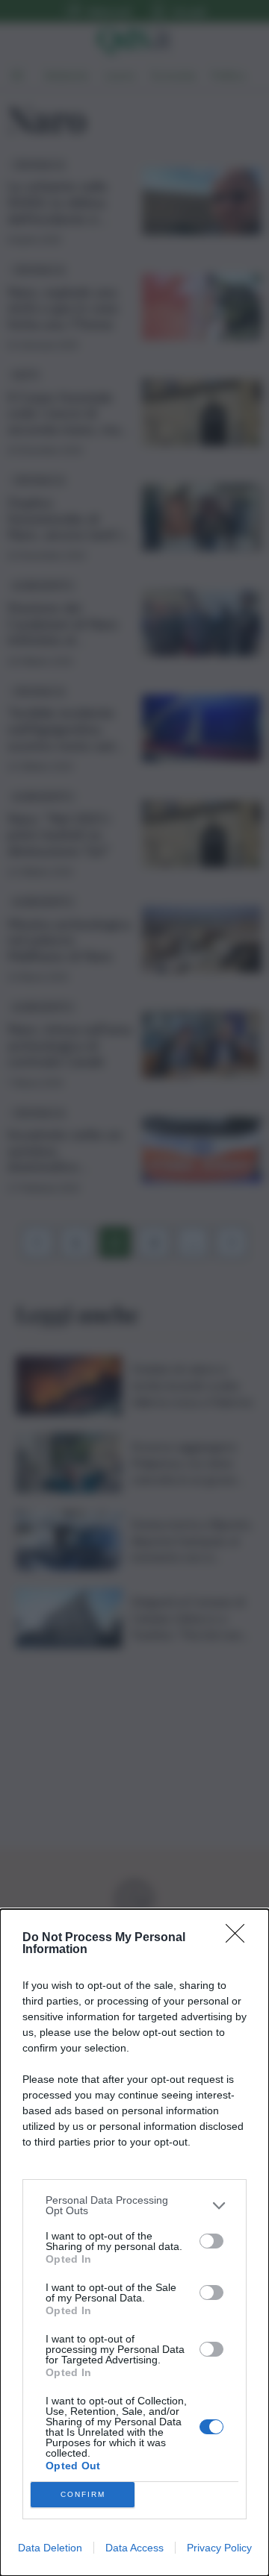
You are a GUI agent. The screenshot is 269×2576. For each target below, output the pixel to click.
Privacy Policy (219, 2548)
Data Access (134, 2548)
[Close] (240, 1938)
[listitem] (134, 2205)
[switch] (211, 2241)
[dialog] (134, 2243)
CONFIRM (83, 2494)
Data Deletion (50, 2548)
